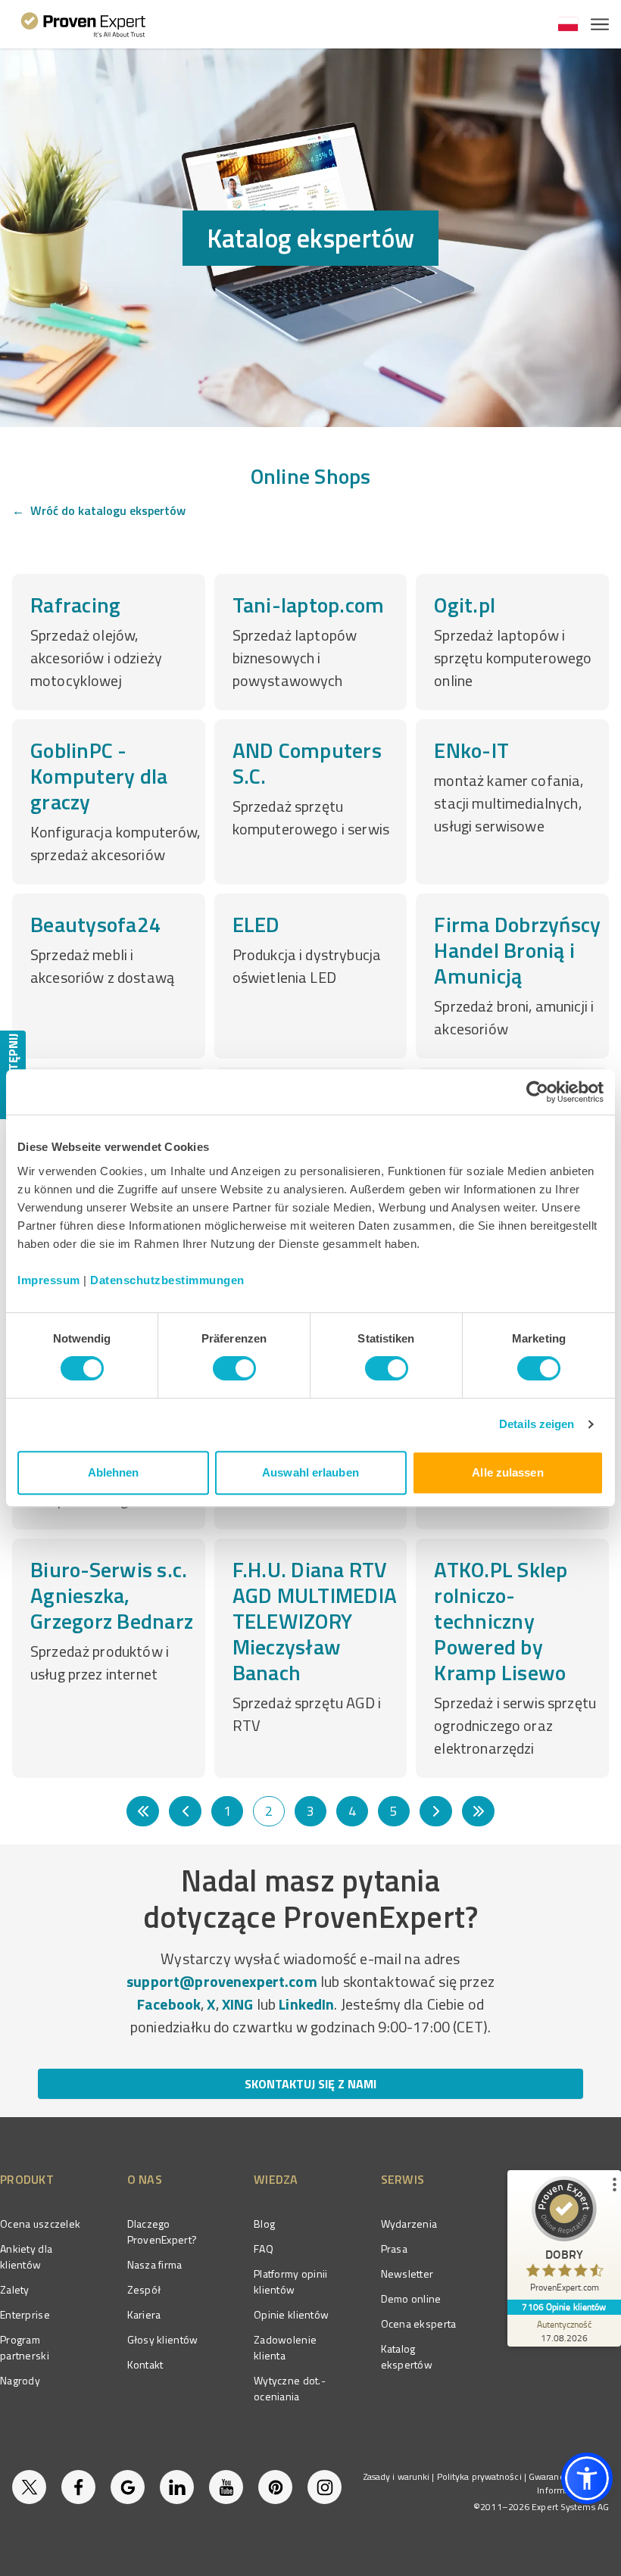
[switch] (234, 1368)
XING (238, 2004)
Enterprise (25, 2314)
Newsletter (407, 2273)
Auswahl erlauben (310, 1472)
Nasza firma (155, 2264)
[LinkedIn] (177, 2487)
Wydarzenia (409, 2224)
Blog (264, 2224)
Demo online (411, 2298)
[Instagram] (325, 2487)
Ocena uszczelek (40, 2224)
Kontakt (145, 2364)
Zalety (15, 2289)
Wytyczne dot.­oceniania (290, 2388)
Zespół (144, 2289)
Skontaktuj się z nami (310, 2084)
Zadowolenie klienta (285, 2347)
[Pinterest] (275, 2487)
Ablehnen (114, 1472)
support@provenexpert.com (222, 1981)
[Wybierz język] (568, 24)
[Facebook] (78, 2487)
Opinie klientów (291, 2314)
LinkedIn (306, 2004)
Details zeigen (537, 1424)
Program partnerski (25, 2347)
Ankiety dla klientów (26, 2256)
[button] (587, 2478)
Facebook (169, 2004)
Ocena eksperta (419, 2323)
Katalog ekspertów (407, 2356)
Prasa (394, 2249)
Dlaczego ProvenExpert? (162, 2231)
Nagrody (20, 2380)
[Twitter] (29, 2487)
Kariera (144, 2314)
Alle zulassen (507, 1472)
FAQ (264, 2249)
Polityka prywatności (479, 2476)
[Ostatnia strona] (478, 1811)
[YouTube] (226, 2487)
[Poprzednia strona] (185, 1811)
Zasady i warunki (397, 2476)
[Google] (128, 2487)
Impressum (49, 1280)
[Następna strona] (436, 1811)
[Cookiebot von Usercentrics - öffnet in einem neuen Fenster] (537, 1092)
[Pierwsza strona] (143, 1811)
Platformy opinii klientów (290, 2281)
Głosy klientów (163, 2339)
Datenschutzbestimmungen (167, 1280)
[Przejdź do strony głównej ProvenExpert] (84, 24)
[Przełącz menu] (600, 24)
